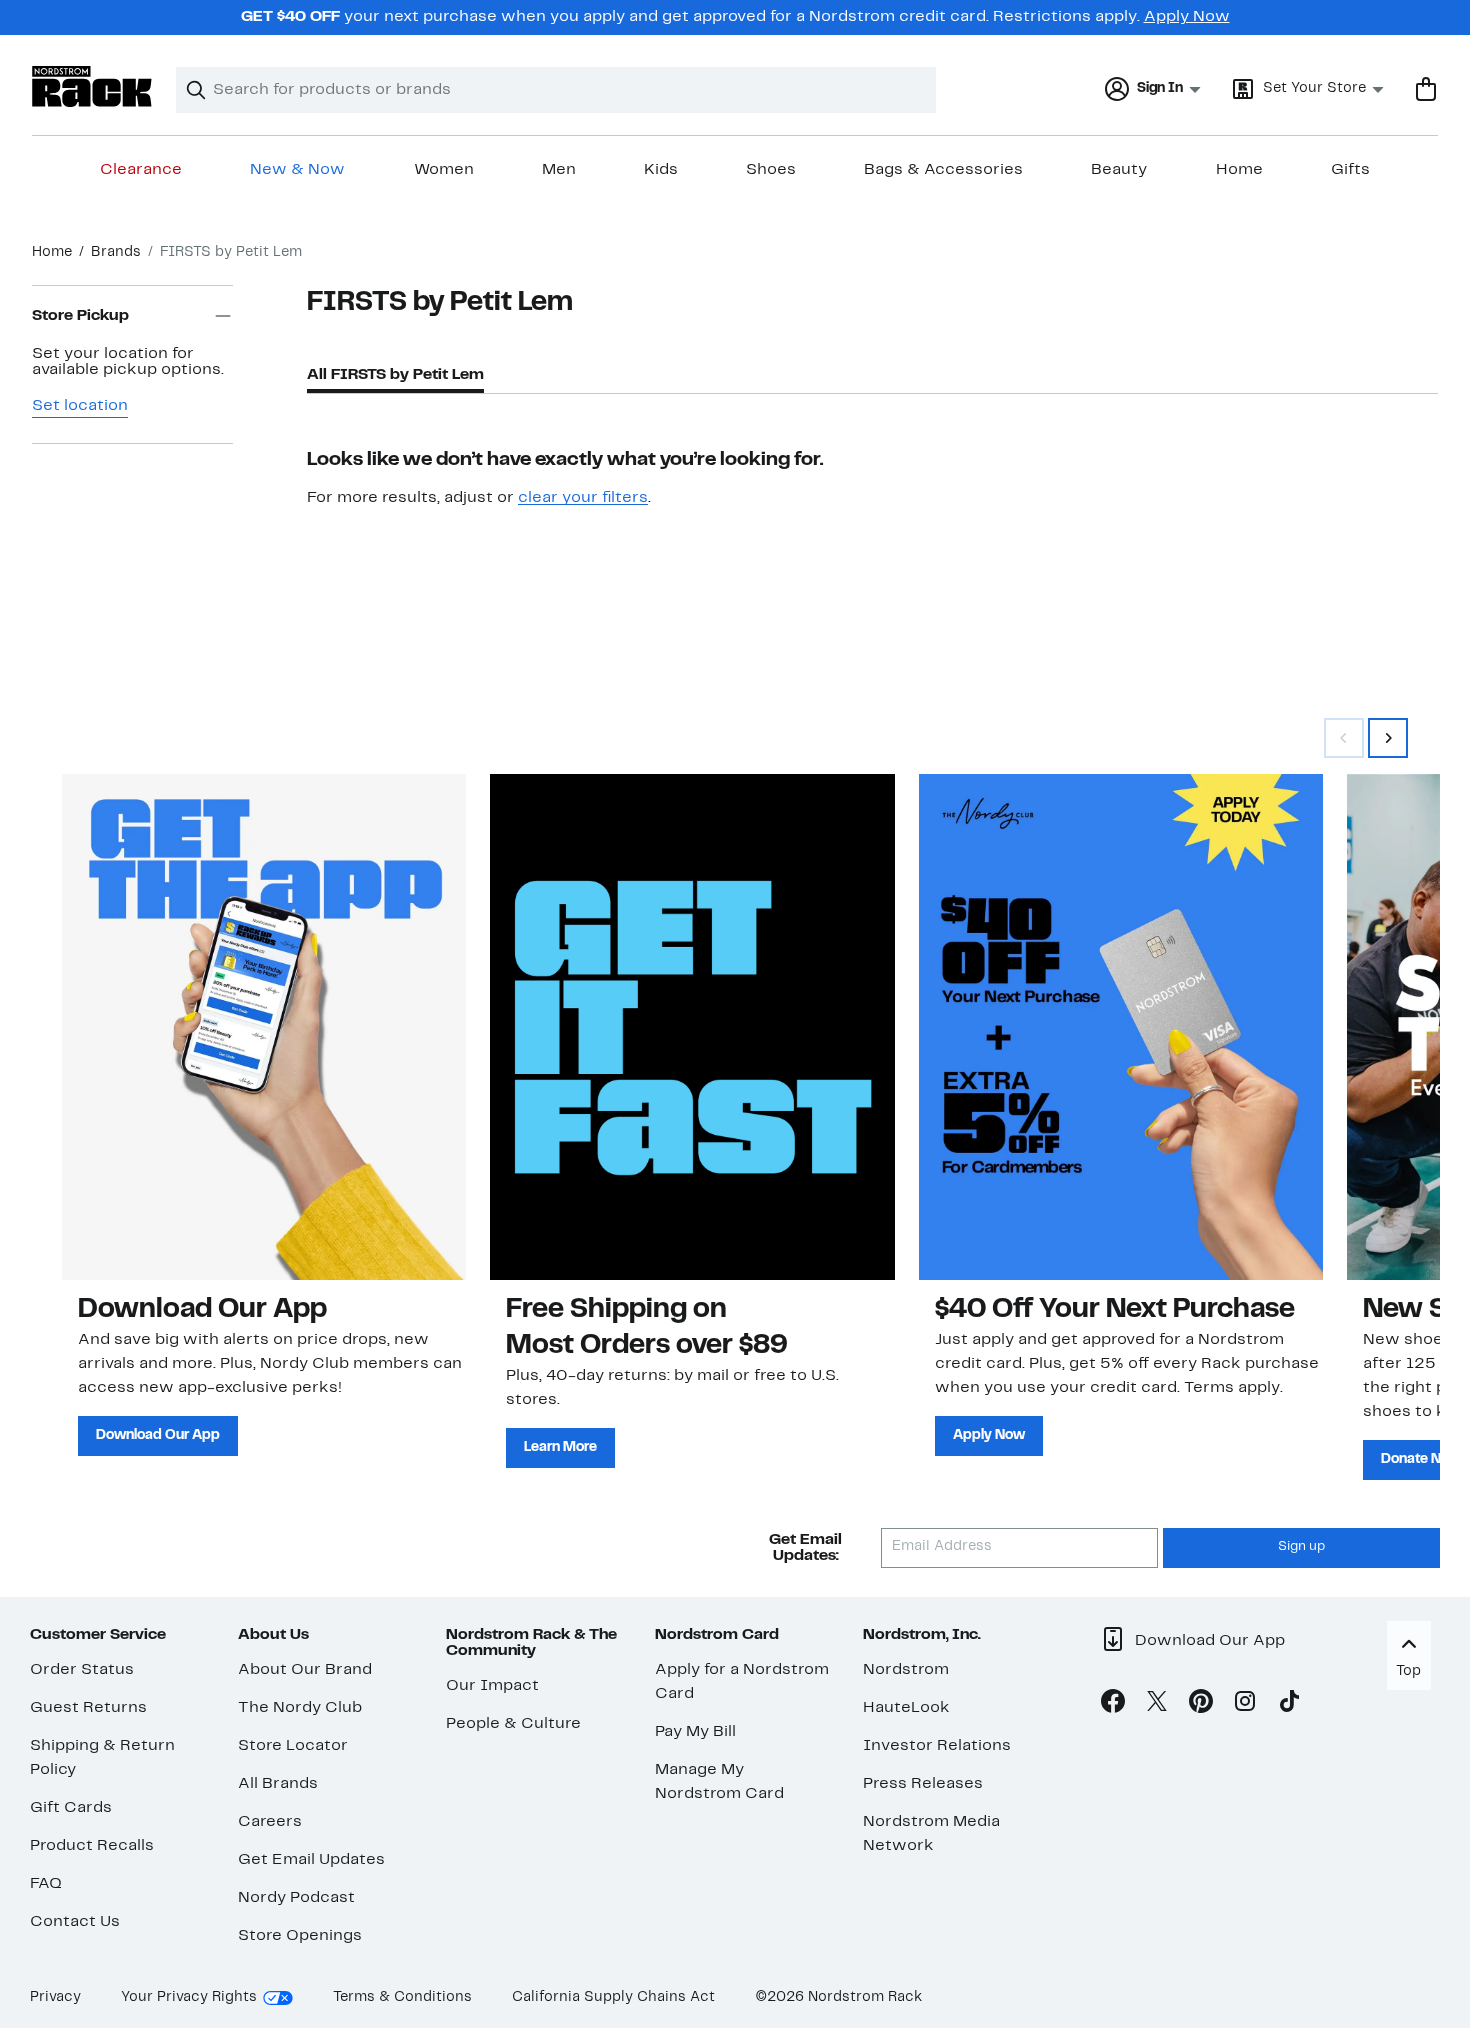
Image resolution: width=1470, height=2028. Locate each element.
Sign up (1301, 1547)
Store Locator (293, 1746)
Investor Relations (937, 1746)
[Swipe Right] (1388, 738)
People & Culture (513, 1724)
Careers (270, 1822)
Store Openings (300, 1936)
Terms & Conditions (402, 1997)
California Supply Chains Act (613, 1997)
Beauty (1119, 170)
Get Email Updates (311, 1860)
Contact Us (75, 1922)
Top (1408, 1671)
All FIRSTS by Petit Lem (395, 375)
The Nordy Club (300, 1708)
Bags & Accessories (943, 170)
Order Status (82, 1670)
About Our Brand (305, 1670)
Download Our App (158, 1435)
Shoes (771, 170)
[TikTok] (1289, 1705)
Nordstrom (906, 1670)
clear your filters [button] (583, 498)
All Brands (278, 1784)
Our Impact (492, 1686)
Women (444, 170)
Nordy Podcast (296, 1898)
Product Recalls (92, 1846)
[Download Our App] (264, 1026)
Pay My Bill (695, 1732)
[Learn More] (692, 1026)
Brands (116, 252)
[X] (1157, 1705)
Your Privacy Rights (189, 1997)
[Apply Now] (1121, 1026)
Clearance (141, 170)
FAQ (46, 1884)
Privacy (55, 1997)
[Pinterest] (1201, 1705)
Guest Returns (88, 1708)
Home (1239, 170)
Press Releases (923, 1784)
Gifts (1350, 170)
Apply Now (1187, 17)
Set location (80, 406)
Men (559, 170)
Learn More (560, 1447)
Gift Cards (71, 1808)
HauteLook (906, 1708)
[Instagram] (1245, 1705)
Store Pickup (80, 316)
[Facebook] (1113, 1705)
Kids (661, 170)
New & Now (297, 170)
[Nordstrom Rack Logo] (92, 86)
